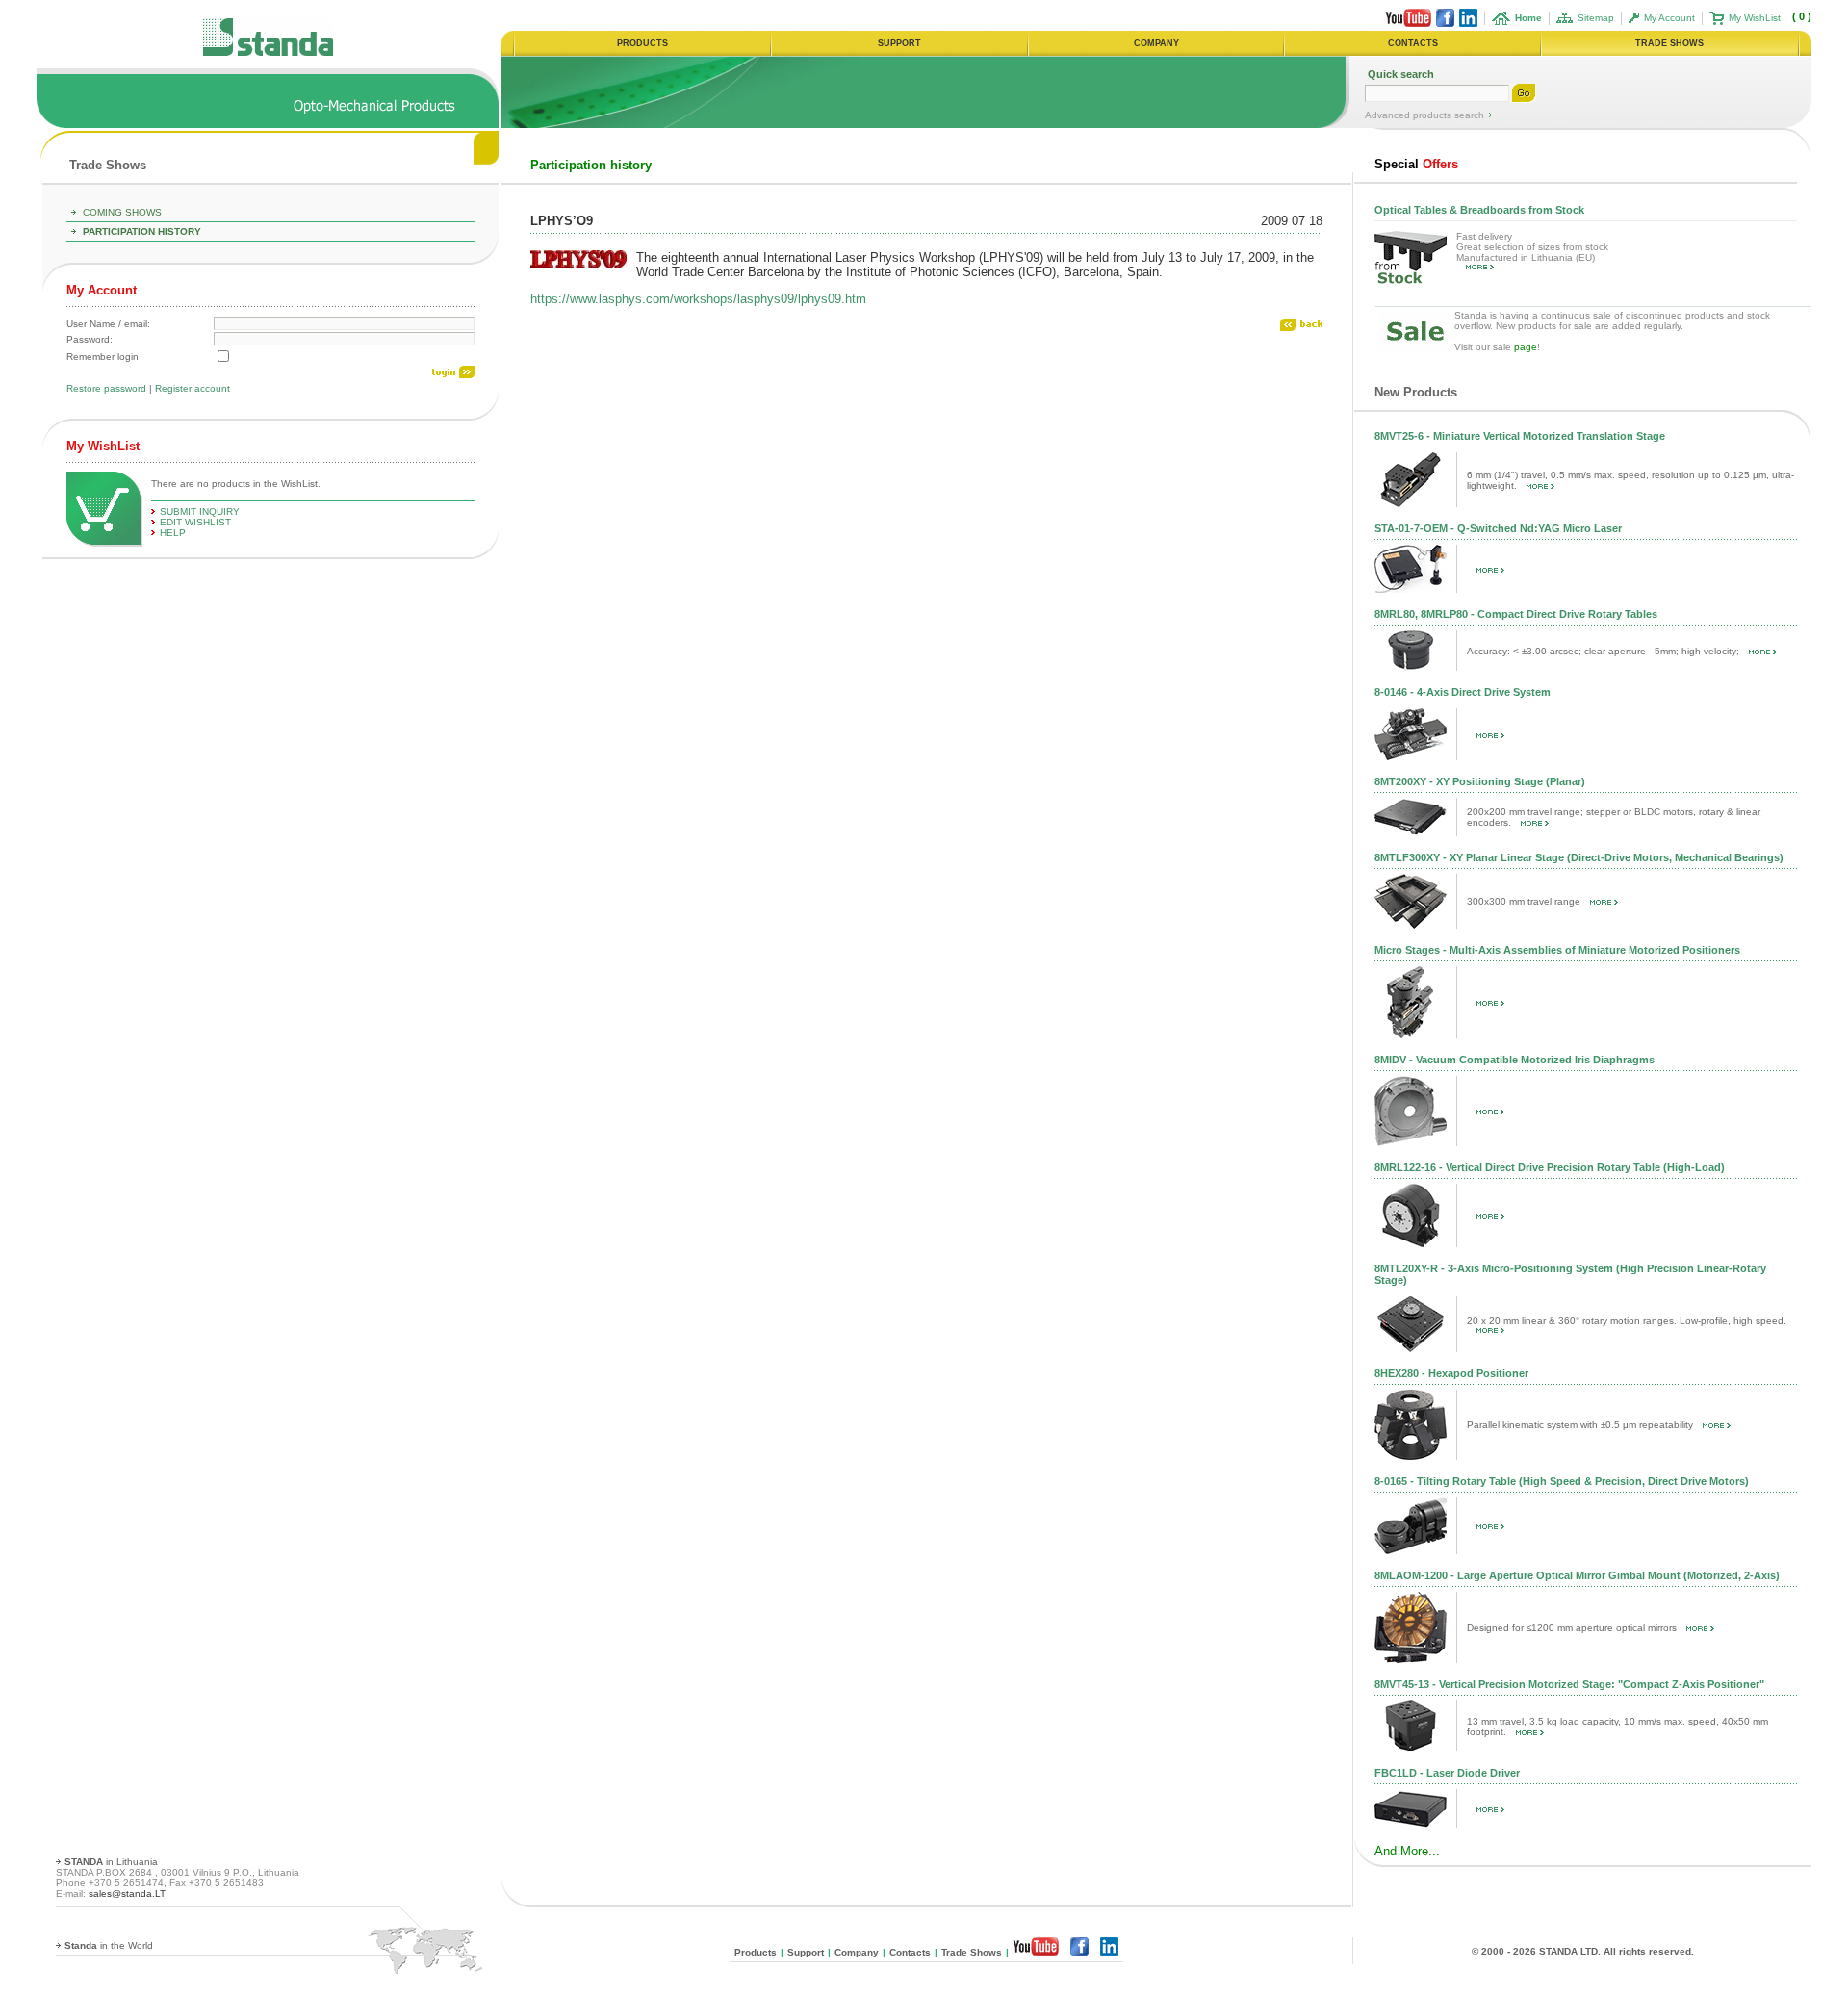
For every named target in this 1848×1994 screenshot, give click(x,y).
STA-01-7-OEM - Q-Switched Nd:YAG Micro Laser (1498, 528)
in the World (109, 1945)
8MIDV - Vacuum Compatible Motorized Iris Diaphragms (1514, 1060)
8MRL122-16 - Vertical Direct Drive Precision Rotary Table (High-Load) (1550, 1167)
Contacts (910, 1952)
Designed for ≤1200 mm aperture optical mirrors (1572, 1628)
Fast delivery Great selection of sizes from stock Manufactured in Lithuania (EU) (1532, 247)
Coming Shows (122, 212)
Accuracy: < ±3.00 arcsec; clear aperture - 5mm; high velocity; (1603, 651)
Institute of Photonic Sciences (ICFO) (951, 272)
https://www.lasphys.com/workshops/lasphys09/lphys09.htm (698, 299)
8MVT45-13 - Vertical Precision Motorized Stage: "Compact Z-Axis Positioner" (1569, 1684)
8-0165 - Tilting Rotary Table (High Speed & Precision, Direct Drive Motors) (1562, 1481)
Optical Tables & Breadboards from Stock (1479, 210)
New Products (1416, 392)
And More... (1407, 1851)
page (1526, 347)
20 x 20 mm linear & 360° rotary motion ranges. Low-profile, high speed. (1627, 1321)
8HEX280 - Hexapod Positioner (1451, 1373)
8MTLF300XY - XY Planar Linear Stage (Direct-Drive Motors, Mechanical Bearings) (1579, 857)
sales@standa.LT (127, 1893)
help (173, 533)
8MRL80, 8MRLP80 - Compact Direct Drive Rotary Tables (1516, 614)
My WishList (1755, 18)
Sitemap (1596, 18)
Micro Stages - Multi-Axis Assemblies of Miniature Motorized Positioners (1557, 950)
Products (756, 1952)
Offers (1416, 164)
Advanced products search (1426, 115)
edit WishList (195, 522)
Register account (192, 388)
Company (857, 1952)
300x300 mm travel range (1524, 901)
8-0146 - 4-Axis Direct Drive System (1463, 692)
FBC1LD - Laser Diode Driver (1447, 1773)
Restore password (106, 388)
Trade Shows (108, 165)
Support (806, 1952)
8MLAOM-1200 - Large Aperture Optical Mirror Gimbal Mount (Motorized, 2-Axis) (1577, 1575)
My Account (1669, 18)
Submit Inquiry (200, 511)
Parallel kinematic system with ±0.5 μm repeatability (1580, 1425)
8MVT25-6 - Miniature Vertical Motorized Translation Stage (1520, 436)
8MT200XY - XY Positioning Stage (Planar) (1480, 781)
